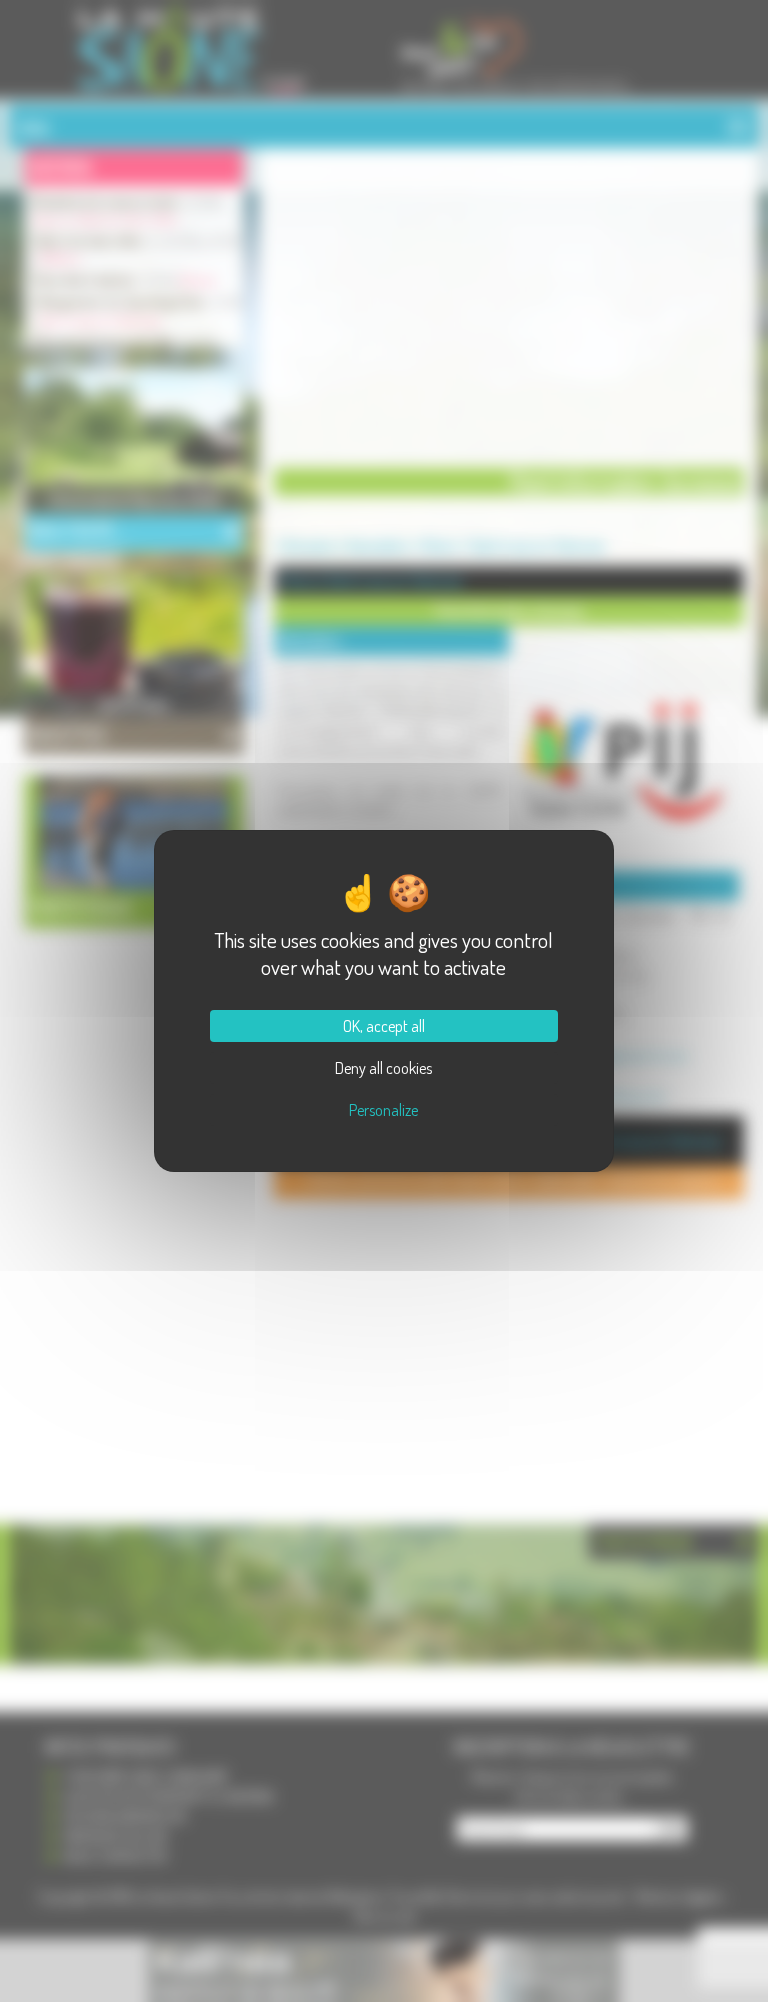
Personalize (383, 1110)
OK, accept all (384, 1026)
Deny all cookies (383, 1068)
